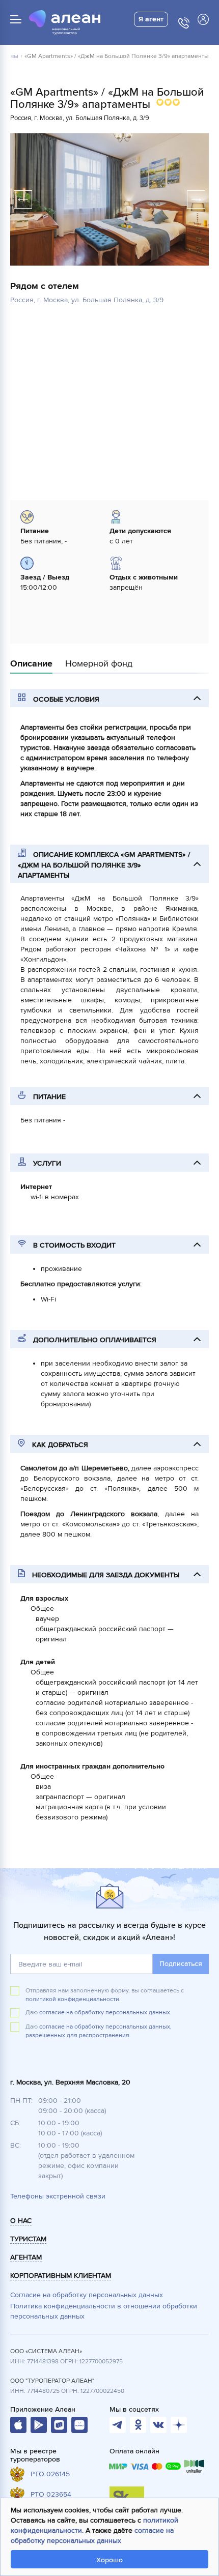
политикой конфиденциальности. (73, 1999)
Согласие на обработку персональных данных (87, 2295)
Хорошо (109, 2560)
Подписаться (181, 1964)
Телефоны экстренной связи (58, 2196)
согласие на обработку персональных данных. (105, 2013)
